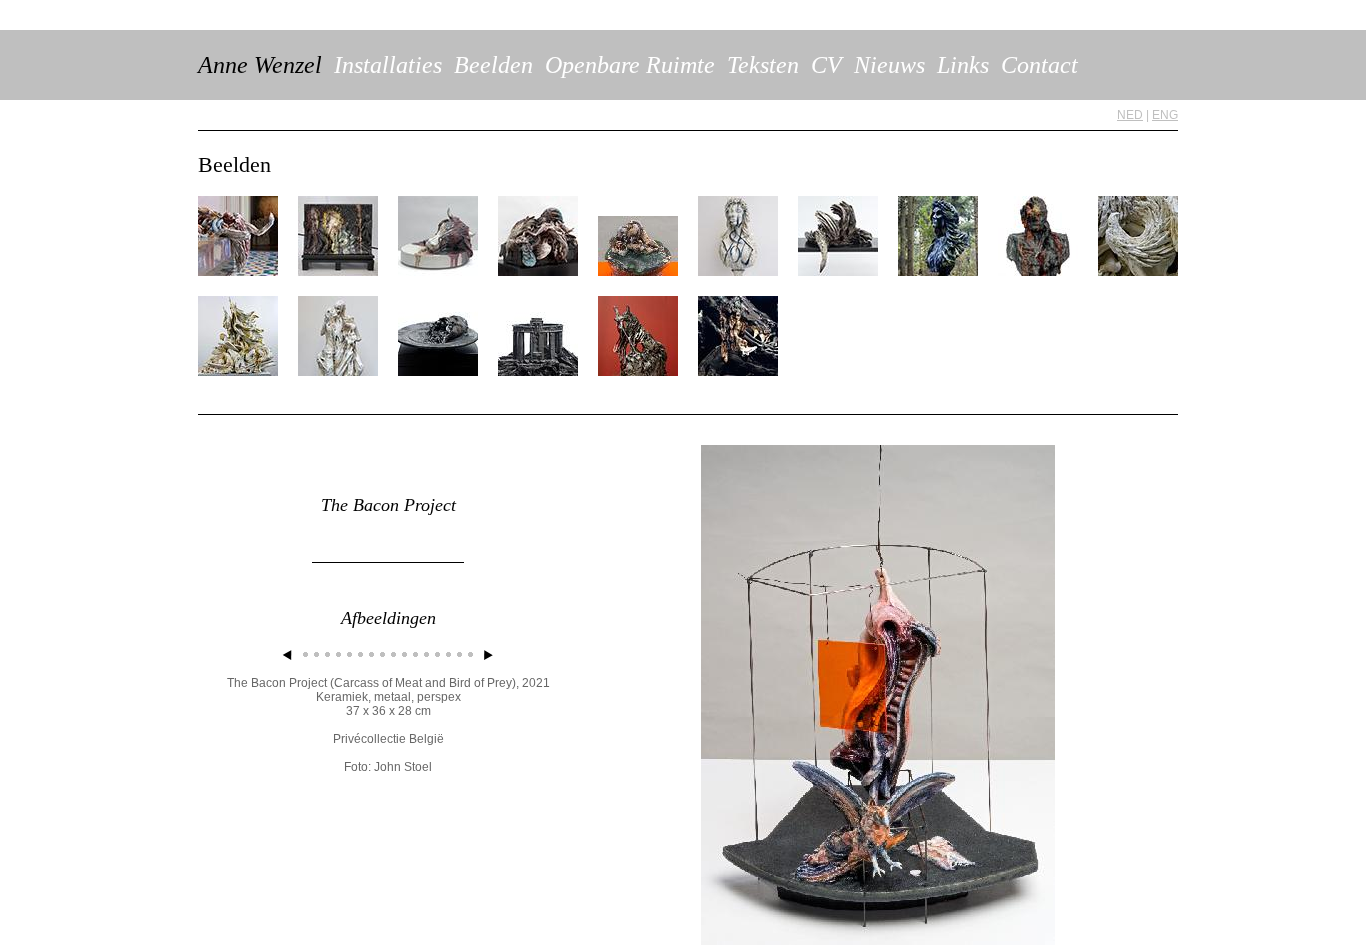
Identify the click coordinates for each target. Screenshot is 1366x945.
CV (826, 65)
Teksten (763, 65)
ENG (1165, 115)
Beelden (493, 65)
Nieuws (889, 65)
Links (963, 65)
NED (1130, 115)
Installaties (388, 65)
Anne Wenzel (260, 65)
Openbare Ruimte (630, 65)
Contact (1039, 65)
